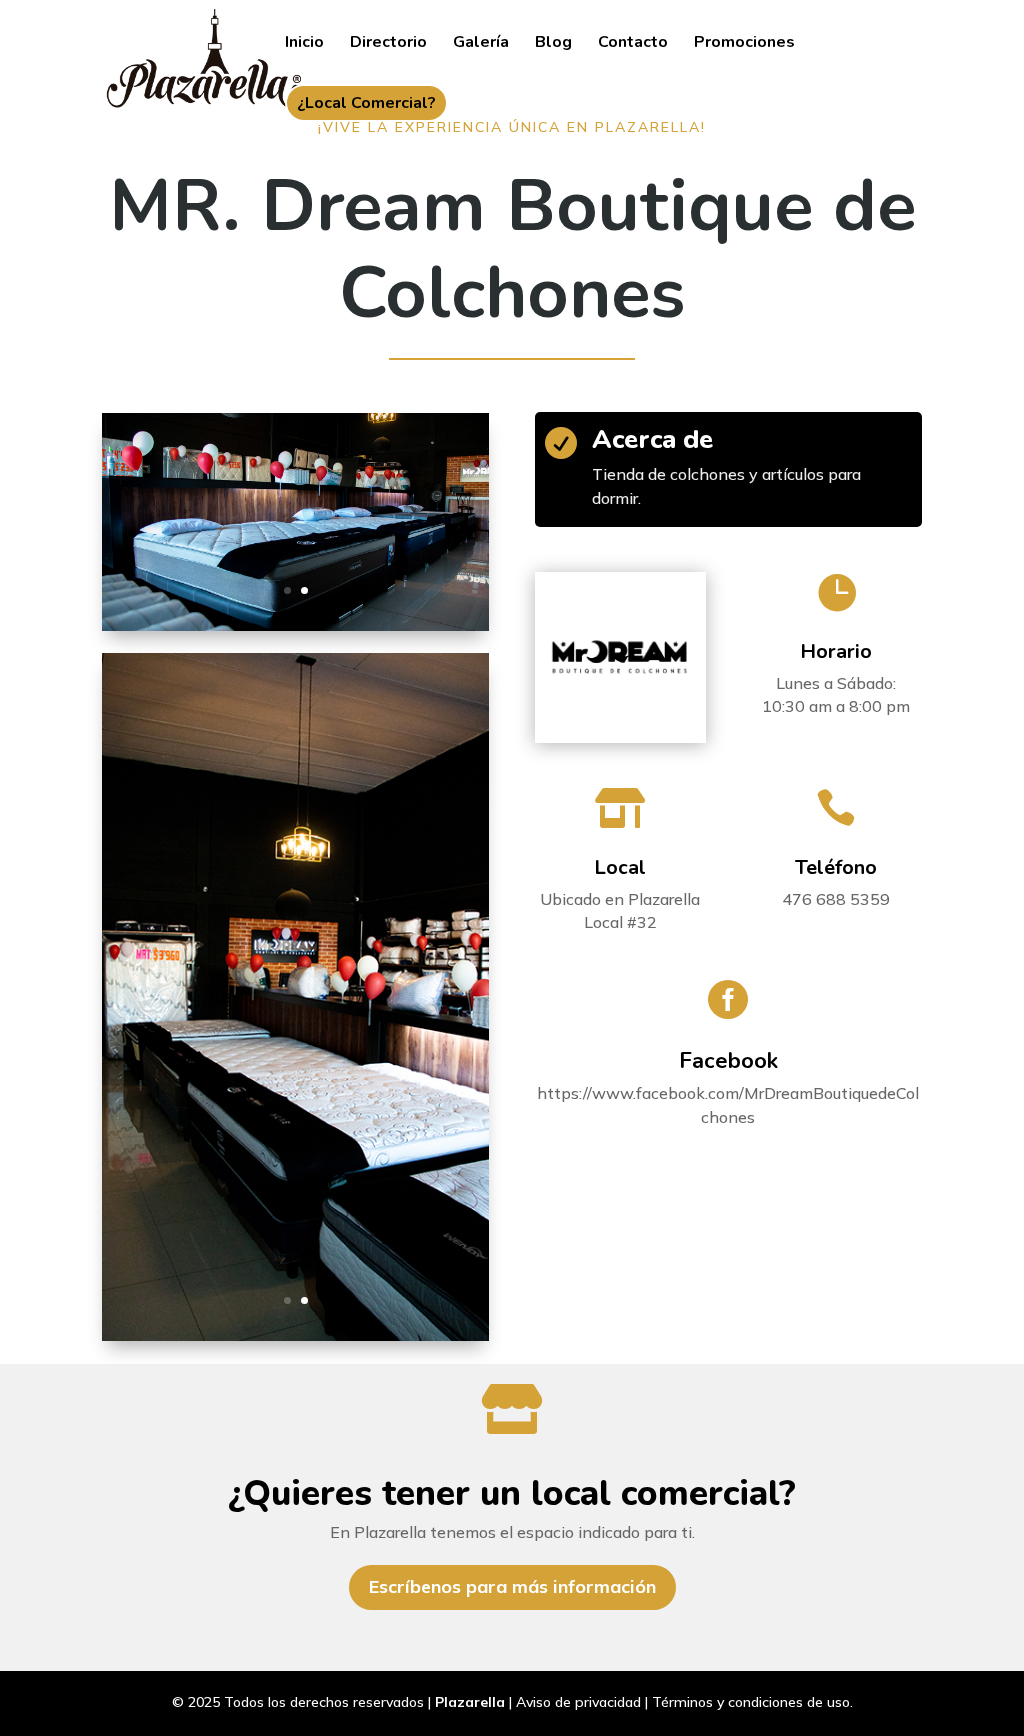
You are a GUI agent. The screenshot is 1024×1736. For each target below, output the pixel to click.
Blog (553, 44)
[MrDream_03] (295, 626)
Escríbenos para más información (512, 1586)
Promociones (744, 44)
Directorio (388, 44)
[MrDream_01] (295, 1336)
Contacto (633, 44)
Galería (481, 44)
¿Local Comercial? (366, 103)
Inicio (304, 44)
